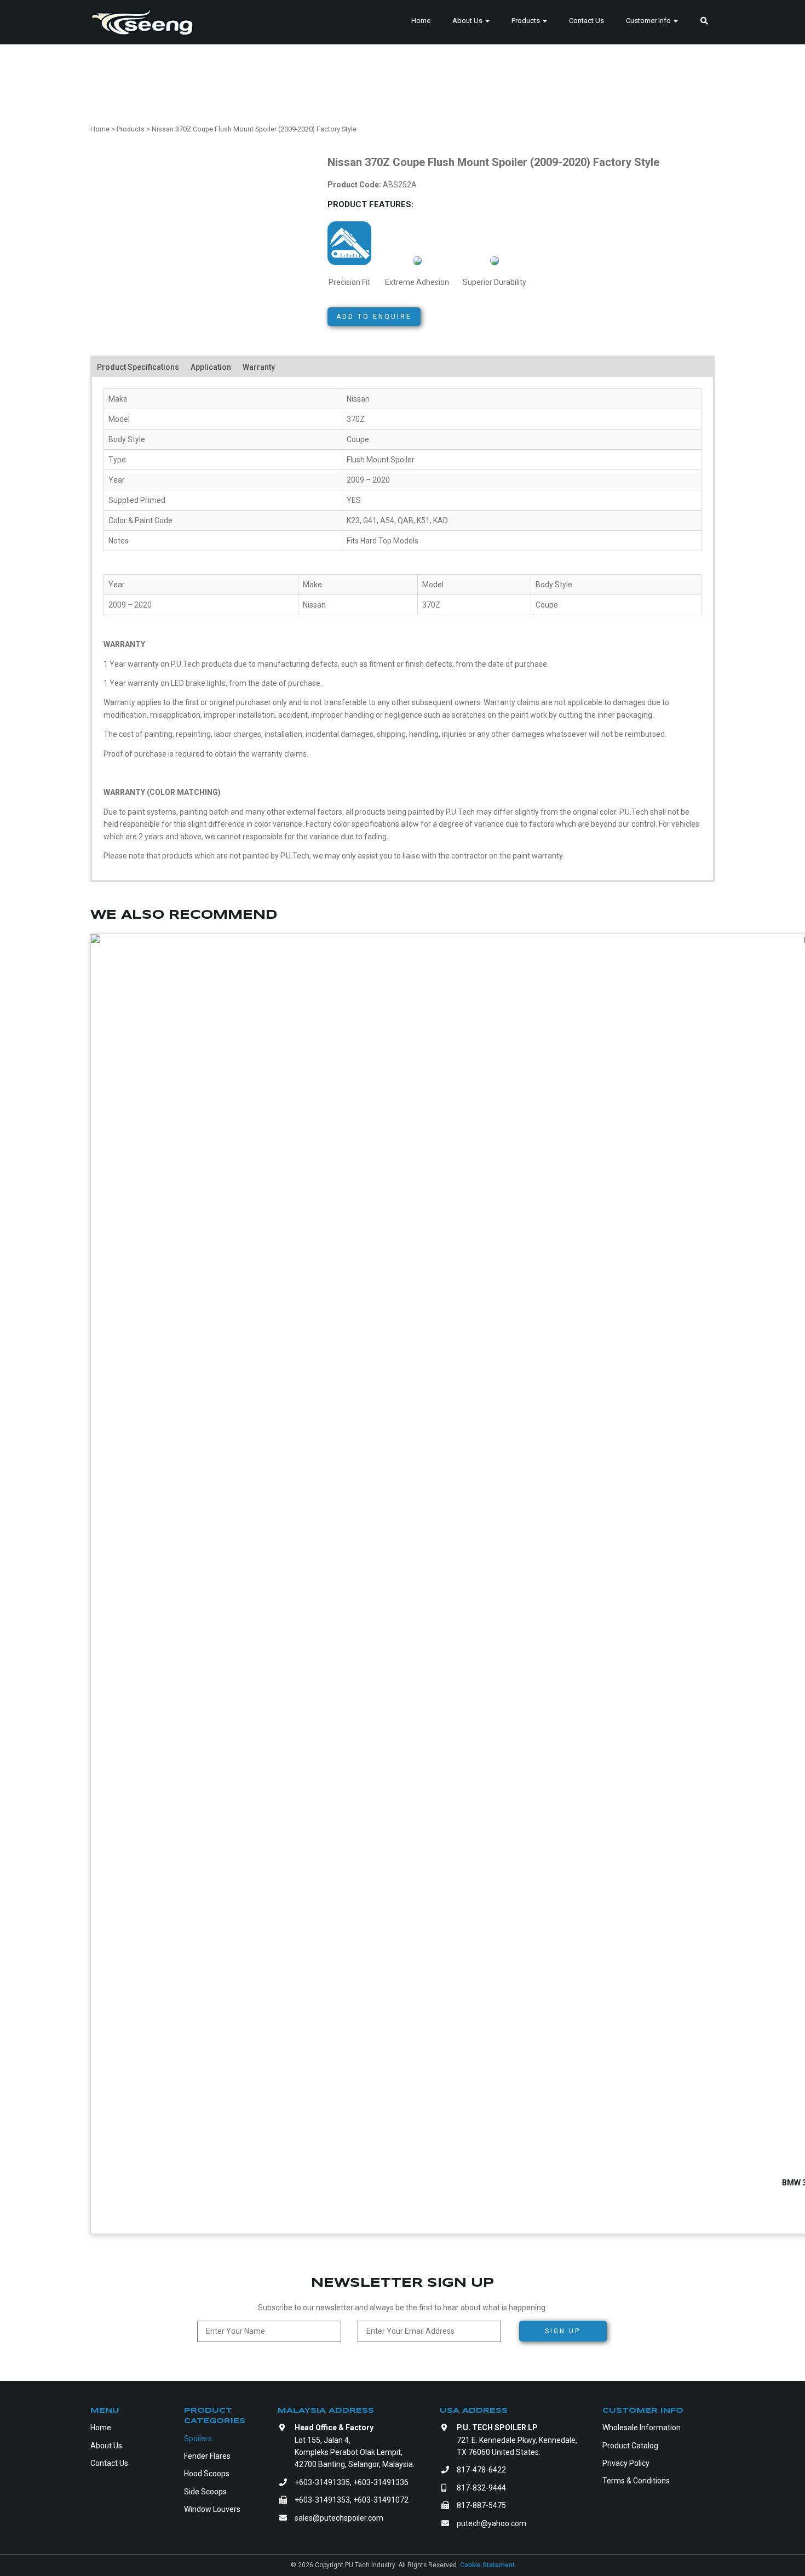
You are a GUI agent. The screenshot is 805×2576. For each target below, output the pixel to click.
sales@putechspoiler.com (339, 2518)
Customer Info (649, 21)
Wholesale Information (642, 2428)
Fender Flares (207, 2456)
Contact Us (586, 21)
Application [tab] (211, 367)
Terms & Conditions (636, 2481)
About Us (468, 21)
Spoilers (198, 2438)
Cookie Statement (487, 2565)
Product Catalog (630, 2446)
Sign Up (563, 2331)
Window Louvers (212, 2509)
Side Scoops (205, 2492)
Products (527, 21)
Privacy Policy (626, 2463)
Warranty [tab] (259, 367)
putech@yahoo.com (491, 2523)
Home (421, 21)
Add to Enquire (374, 317)
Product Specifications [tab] (138, 367)
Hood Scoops (207, 2474)
